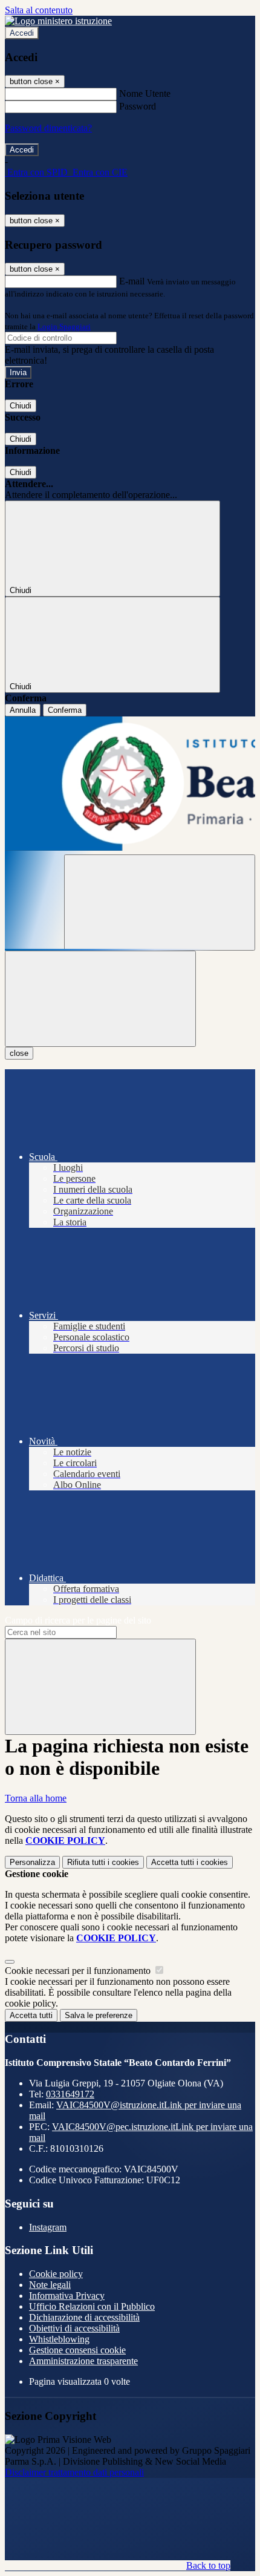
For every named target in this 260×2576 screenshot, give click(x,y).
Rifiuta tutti (103, 1862)
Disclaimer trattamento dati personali (74, 2472)
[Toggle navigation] (100, 999)
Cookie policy (56, 2274)
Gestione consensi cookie (77, 2350)
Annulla (23, 710)
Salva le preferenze (99, 2015)
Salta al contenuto (39, 10)
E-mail (132, 281)
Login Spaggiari (64, 326)
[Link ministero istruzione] (58, 21)
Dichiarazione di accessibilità (84, 2317)
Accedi (22, 33)
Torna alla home (36, 1798)
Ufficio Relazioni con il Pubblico (92, 2306)
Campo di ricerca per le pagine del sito (78, 1620)
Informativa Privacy (67, 2296)
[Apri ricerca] (160, 903)
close (19, 1053)
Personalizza (32, 1862)
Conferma (65, 710)
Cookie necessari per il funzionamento (79, 1971)
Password (138, 106)
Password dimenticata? (48, 128)
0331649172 (70, 2094)
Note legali (50, 2285)
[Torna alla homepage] (130, 785)
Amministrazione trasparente (83, 2361)
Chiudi (21, 406)
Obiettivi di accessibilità (74, 2328)
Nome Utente (145, 93)
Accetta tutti (190, 1862)
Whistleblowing (59, 2339)
